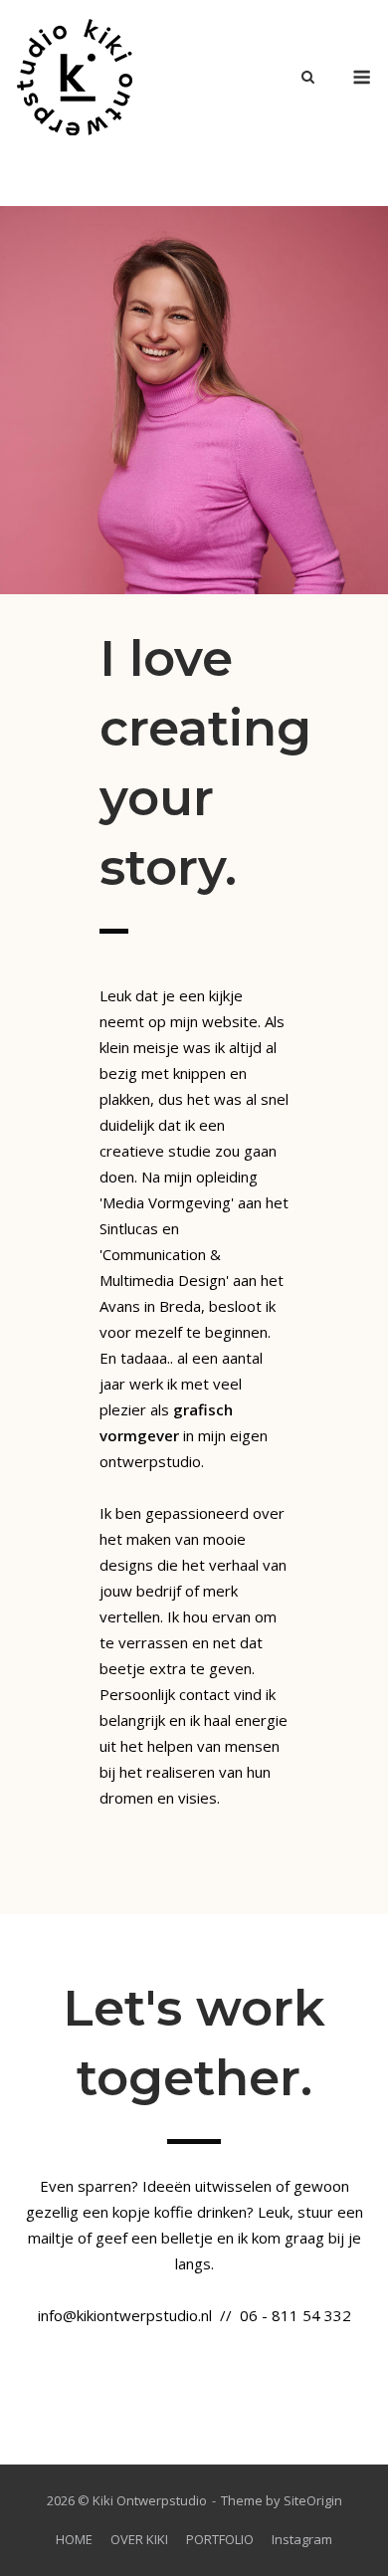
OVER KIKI (139, 2539)
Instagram (302, 2539)
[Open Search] (308, 79)
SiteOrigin (313, 2500)
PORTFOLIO (220, 2539)
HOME (74, 2539)
